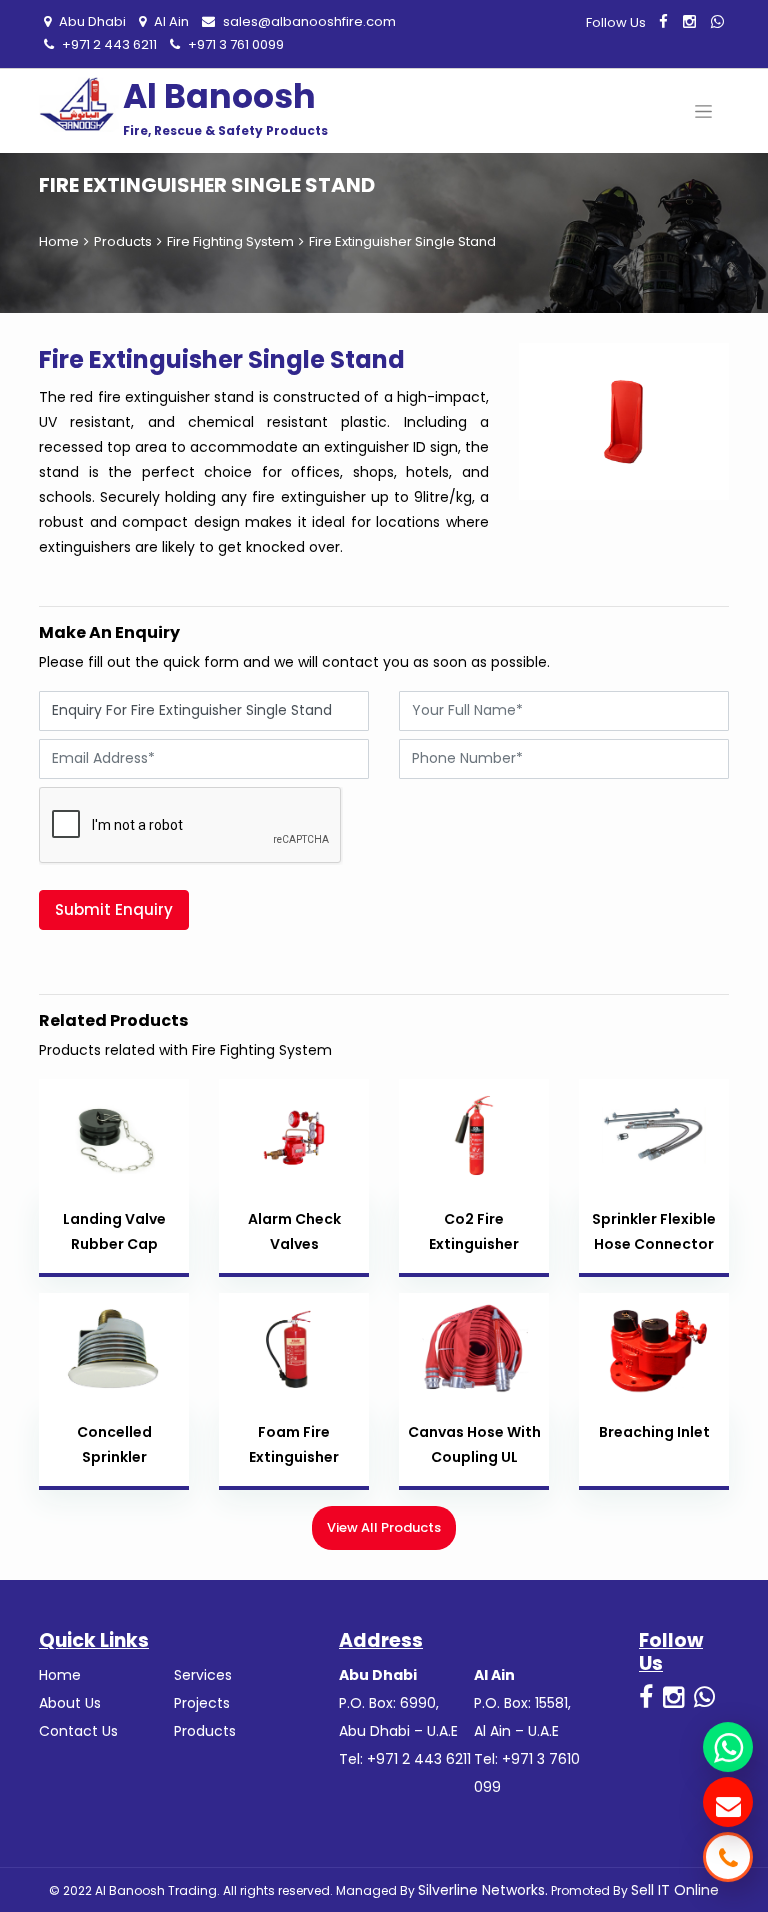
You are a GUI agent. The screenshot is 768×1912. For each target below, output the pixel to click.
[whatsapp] (717, 21)
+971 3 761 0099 (234, 44)
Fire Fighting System (230, 241)
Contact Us (78, 1731)
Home (59, 241)
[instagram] (689, 21)
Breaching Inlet (654, 1432)
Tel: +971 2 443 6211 (405, 1759)
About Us (70, 1703)
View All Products (384, 1527)
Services (203, 1675)
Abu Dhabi (91, 21)
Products (123, 241)
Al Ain (170, 21)
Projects (202, 1703)
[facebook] (663, 21)
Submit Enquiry (114, 909)
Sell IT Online (675, 1890)
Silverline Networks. (483, 1890)
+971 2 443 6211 (108, 44)
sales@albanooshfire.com (308, 21)
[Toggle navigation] (703, 111)
